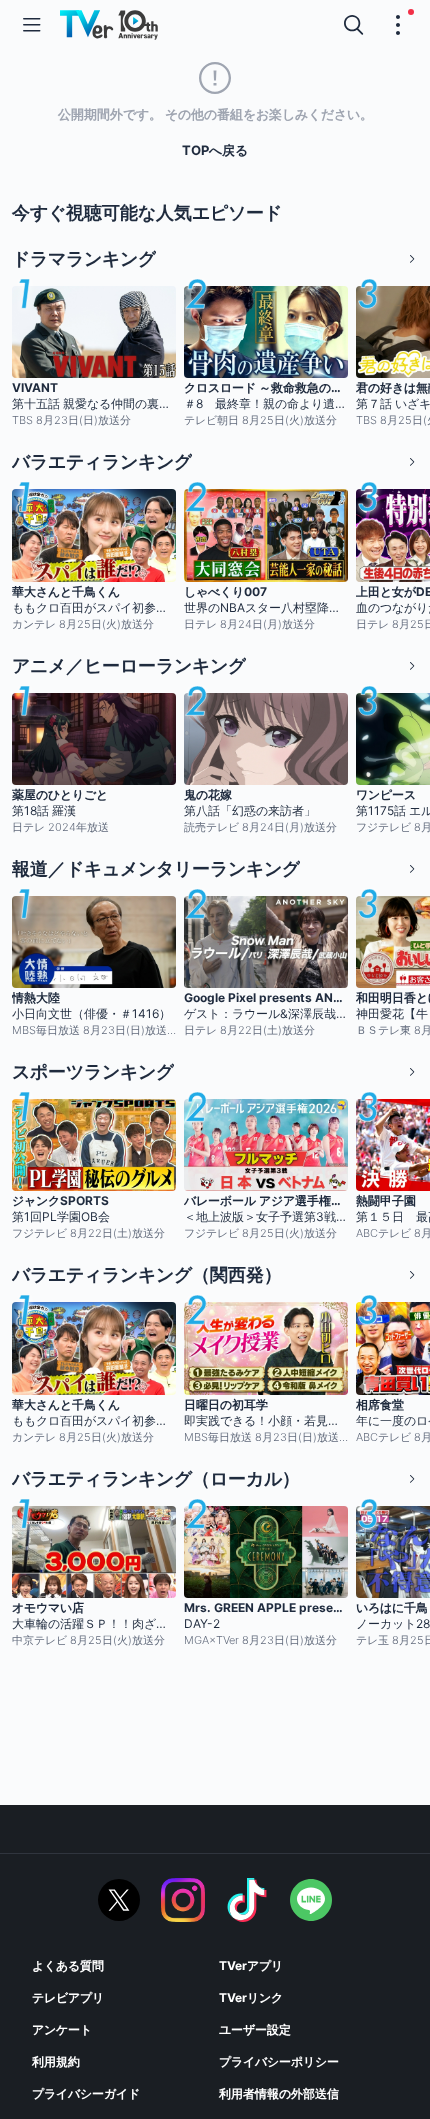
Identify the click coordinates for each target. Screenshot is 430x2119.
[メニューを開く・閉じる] (398, 25)
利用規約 (56, 2061)
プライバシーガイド (86, 2093)
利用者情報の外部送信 (279, 2093)
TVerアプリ (251, 1965)
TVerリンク (251, 1997)
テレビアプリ (68, 1997)
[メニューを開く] (32, 25)
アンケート (62, 2029)
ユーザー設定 (255, 2029)
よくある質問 (68, 1965)
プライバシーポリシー (279, 2061)
